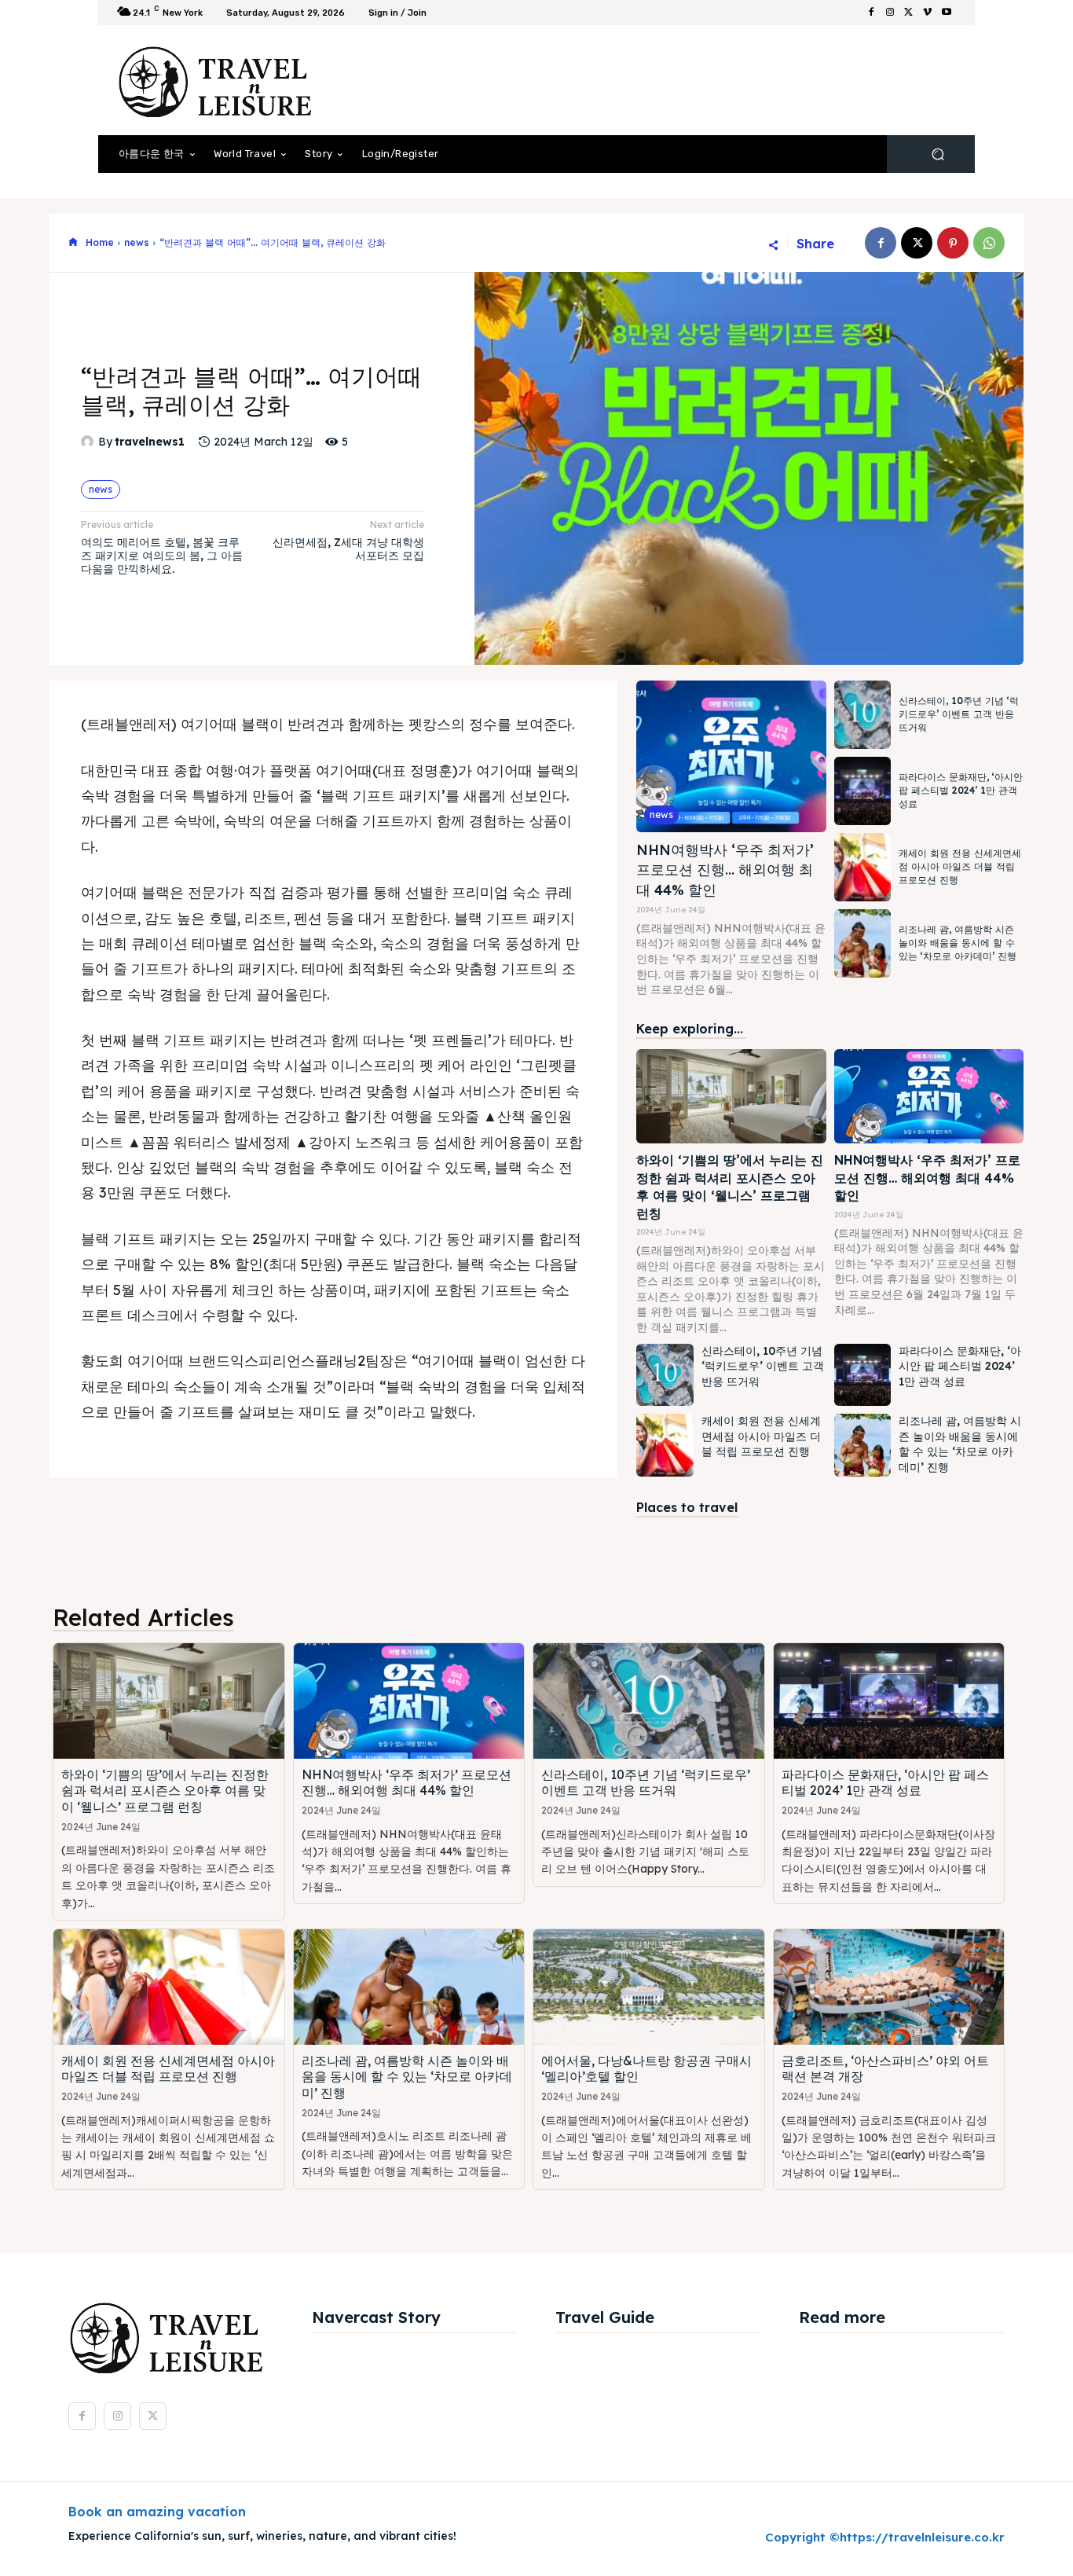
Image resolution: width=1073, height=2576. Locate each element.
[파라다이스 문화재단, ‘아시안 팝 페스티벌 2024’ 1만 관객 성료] (862, 791)
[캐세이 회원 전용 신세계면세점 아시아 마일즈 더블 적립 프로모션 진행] (862, 867)
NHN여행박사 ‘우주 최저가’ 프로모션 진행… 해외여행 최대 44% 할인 (725, 870)
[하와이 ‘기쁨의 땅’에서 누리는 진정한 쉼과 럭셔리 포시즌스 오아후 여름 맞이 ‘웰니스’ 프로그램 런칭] (731, 1097)
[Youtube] (947, 13)
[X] (909, 13)
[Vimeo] (928, 13)
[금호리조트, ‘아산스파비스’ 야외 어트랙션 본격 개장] (889, 1987)
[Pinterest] (953, 243)
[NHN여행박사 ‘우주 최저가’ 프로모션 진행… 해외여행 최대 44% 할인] (731, 756)
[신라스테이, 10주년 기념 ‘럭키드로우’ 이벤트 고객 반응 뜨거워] (862, 715)
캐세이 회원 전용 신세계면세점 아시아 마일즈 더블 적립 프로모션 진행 (960, 866)
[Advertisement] (666, 80)
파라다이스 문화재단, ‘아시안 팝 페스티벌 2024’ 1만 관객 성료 (961, 790)
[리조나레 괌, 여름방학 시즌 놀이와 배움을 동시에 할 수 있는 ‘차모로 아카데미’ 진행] (862, 943)
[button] (938, 154)
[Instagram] (890, 13)
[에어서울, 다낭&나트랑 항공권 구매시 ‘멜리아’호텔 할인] (649, 1987)
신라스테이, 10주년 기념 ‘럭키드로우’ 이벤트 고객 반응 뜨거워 (959, 714)
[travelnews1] (90, 442)
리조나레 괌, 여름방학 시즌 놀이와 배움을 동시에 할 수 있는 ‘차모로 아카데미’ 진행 (958, 943)
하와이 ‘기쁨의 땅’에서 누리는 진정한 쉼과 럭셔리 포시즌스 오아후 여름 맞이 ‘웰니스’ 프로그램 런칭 (165, 1791)
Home (100, 242)
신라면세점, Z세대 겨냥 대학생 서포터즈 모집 (348, 549)
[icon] (73, 243)
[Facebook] (871, 13)
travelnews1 (150, 442)
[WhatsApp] (989, 243)
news (137, 242)
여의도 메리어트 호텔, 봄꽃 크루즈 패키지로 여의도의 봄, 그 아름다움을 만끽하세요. (162, 556)
